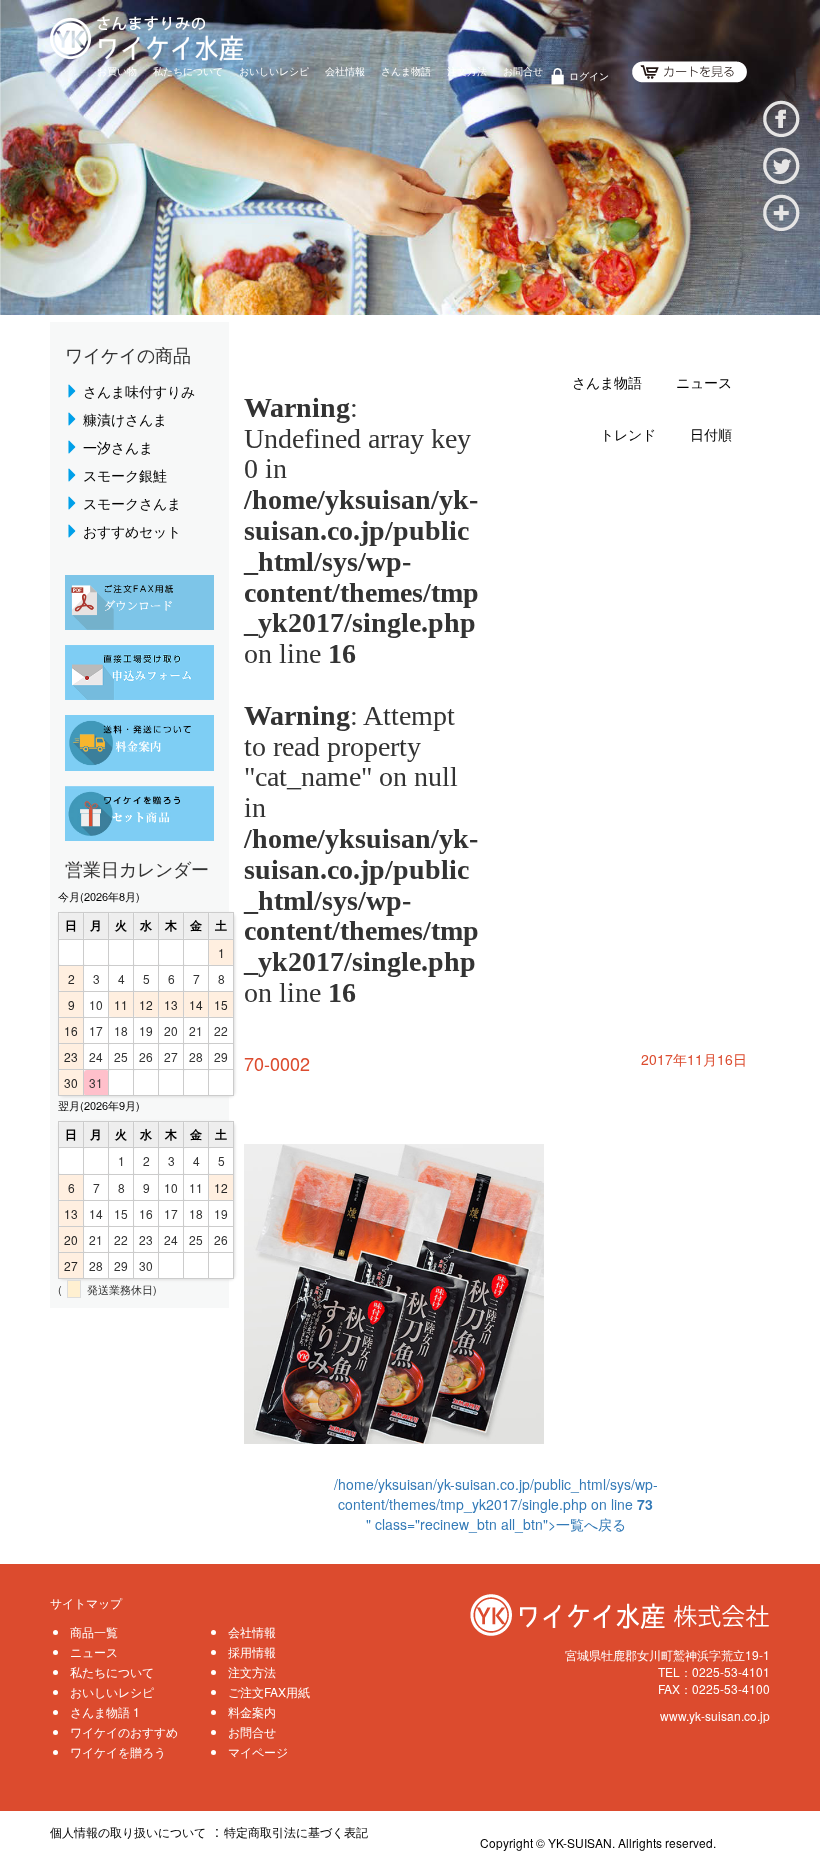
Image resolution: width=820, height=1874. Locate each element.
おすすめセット (132, 531)
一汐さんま (118, 447)
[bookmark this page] (781, 210)
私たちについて (188, 71)
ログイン (589, 76)
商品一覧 (94, 1631)
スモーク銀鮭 (125, 475)
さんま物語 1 (105, 1711)
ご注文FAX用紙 (269, 1691)
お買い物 (117, 71)
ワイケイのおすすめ (124, 1731)
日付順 (711, 435)
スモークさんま (132, 503)
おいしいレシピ (274, 71)
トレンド (628, 435)
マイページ (258, 1751)
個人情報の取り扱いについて (128, 1831)
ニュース (704, 383)
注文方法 (467, 71)
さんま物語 (406, 71)
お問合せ (523, 71)
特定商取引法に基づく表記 (296, 1831)
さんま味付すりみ (139, 391)
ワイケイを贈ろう (118, 1751)
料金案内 (252, 1711)
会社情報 (345, 71)
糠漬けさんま (125, 419)
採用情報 (252, 1651)
